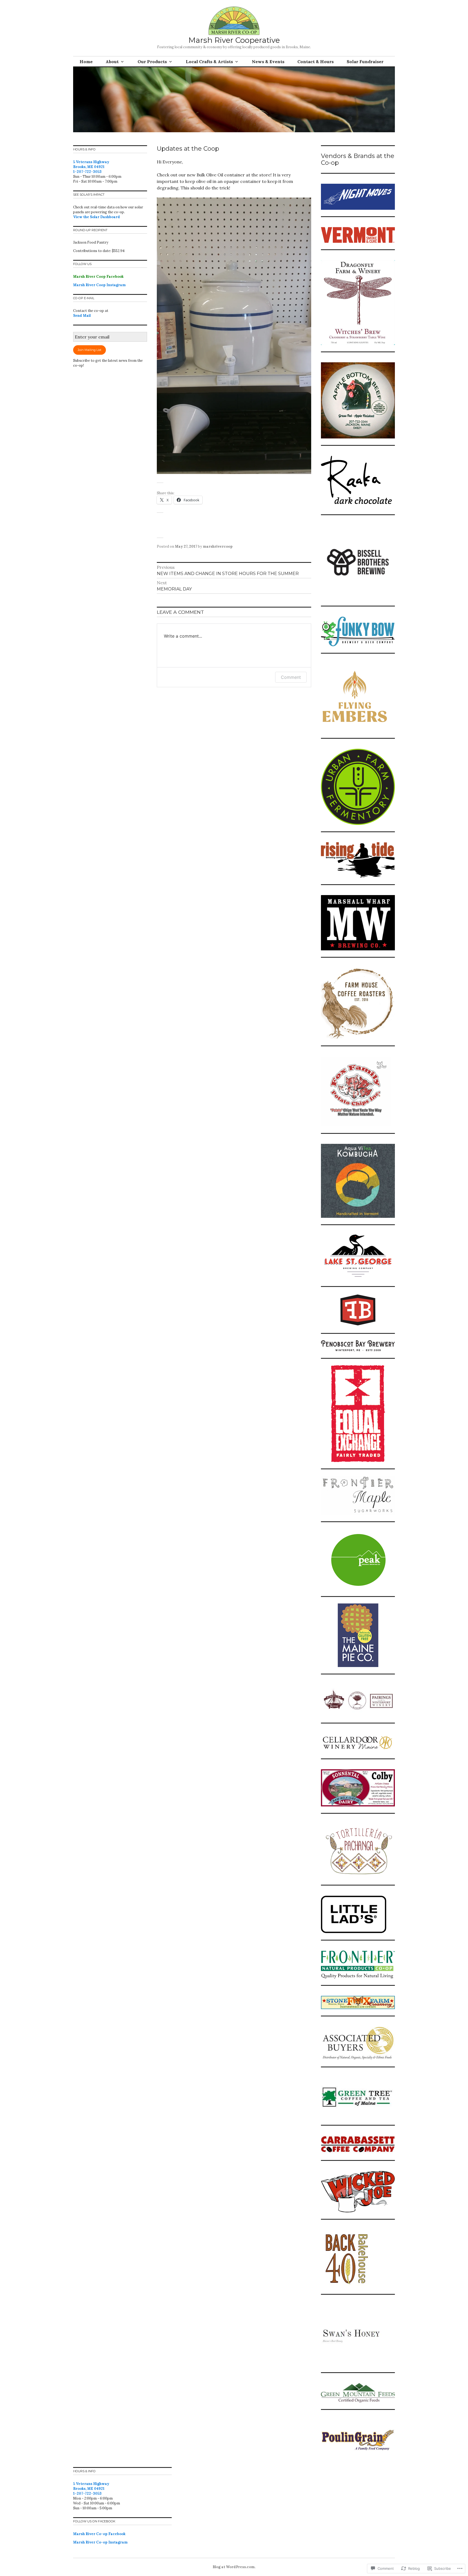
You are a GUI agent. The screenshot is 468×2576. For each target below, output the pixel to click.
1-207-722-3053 (87, 172)
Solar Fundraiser (365, 62)
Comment (291, 677)
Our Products (152, 62)
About (112, 62)
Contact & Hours (316, 62)
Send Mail (82, 316)
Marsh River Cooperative (234, 40)
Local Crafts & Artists (209, 62)
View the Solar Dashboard (97, 217)
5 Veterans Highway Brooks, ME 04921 (91, 2486)
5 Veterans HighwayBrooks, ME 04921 (91, 164)
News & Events (268, 62)
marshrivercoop (218, 546)
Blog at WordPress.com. (234, 2567)
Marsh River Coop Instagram (99, 285)
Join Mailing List (90, 350)
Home (86, 62)
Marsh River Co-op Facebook (99, 2534)
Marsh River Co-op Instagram (100, 2542)
